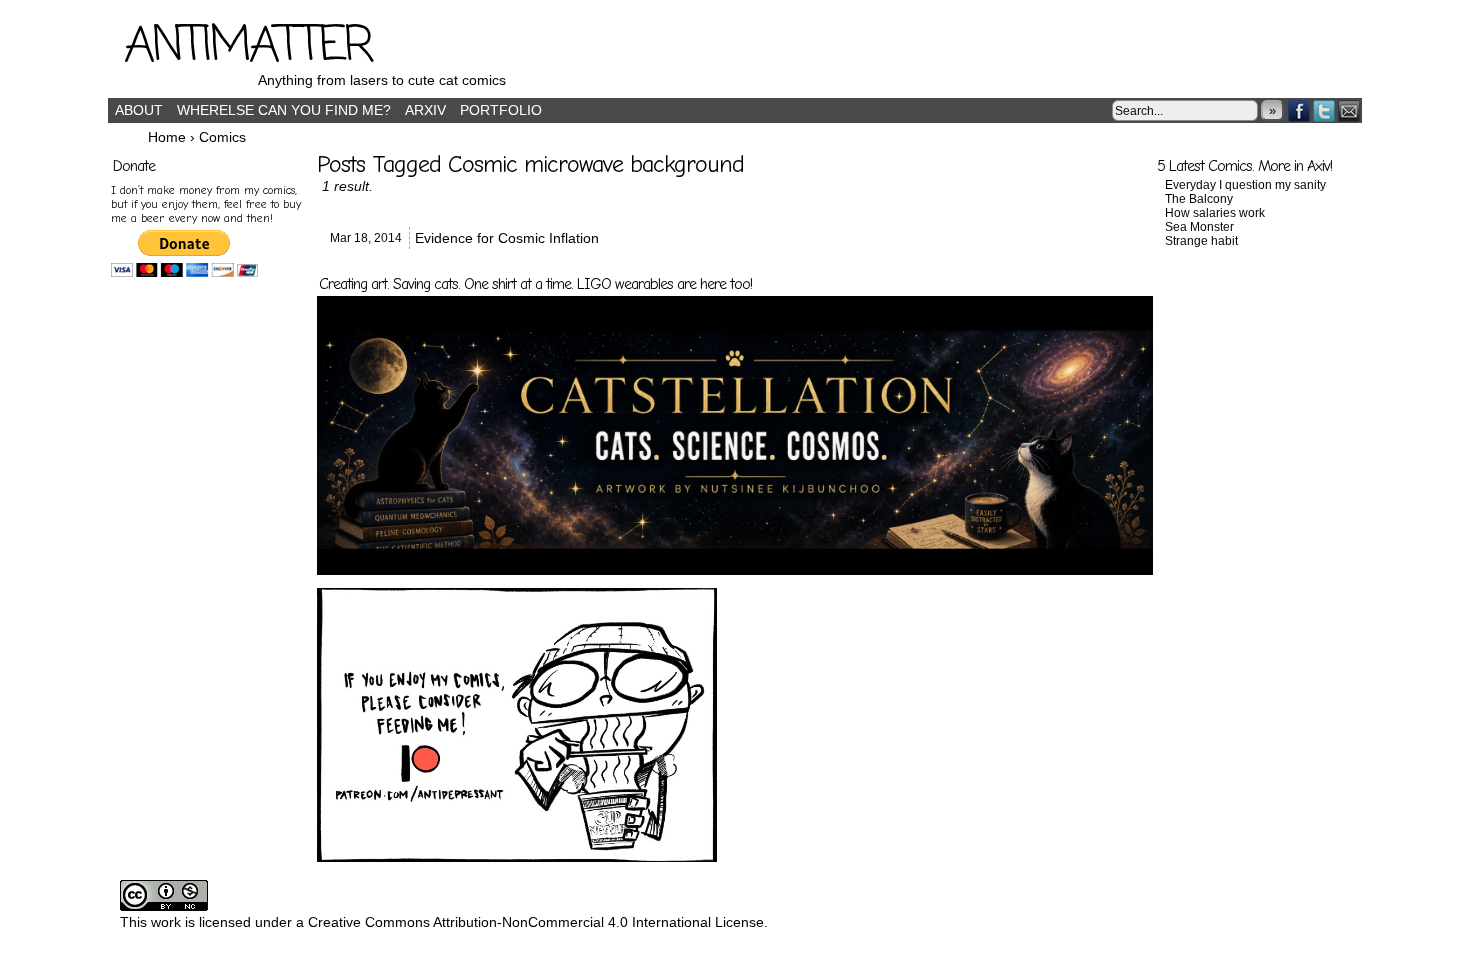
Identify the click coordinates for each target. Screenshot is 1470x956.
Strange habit (1201, 241)
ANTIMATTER (248, 47)
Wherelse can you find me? (284, 110)
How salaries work (1215, 213)
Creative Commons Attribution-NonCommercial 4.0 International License (536, 922)
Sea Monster (1199, 227)
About (139, 110)
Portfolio (501, 110)
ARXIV (425, 110)
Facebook (1299, 110)
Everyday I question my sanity (1245, 185)
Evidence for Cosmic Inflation (507, 238)
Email (1349, 110)
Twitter (1324, 110)
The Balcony (1199, 199)
